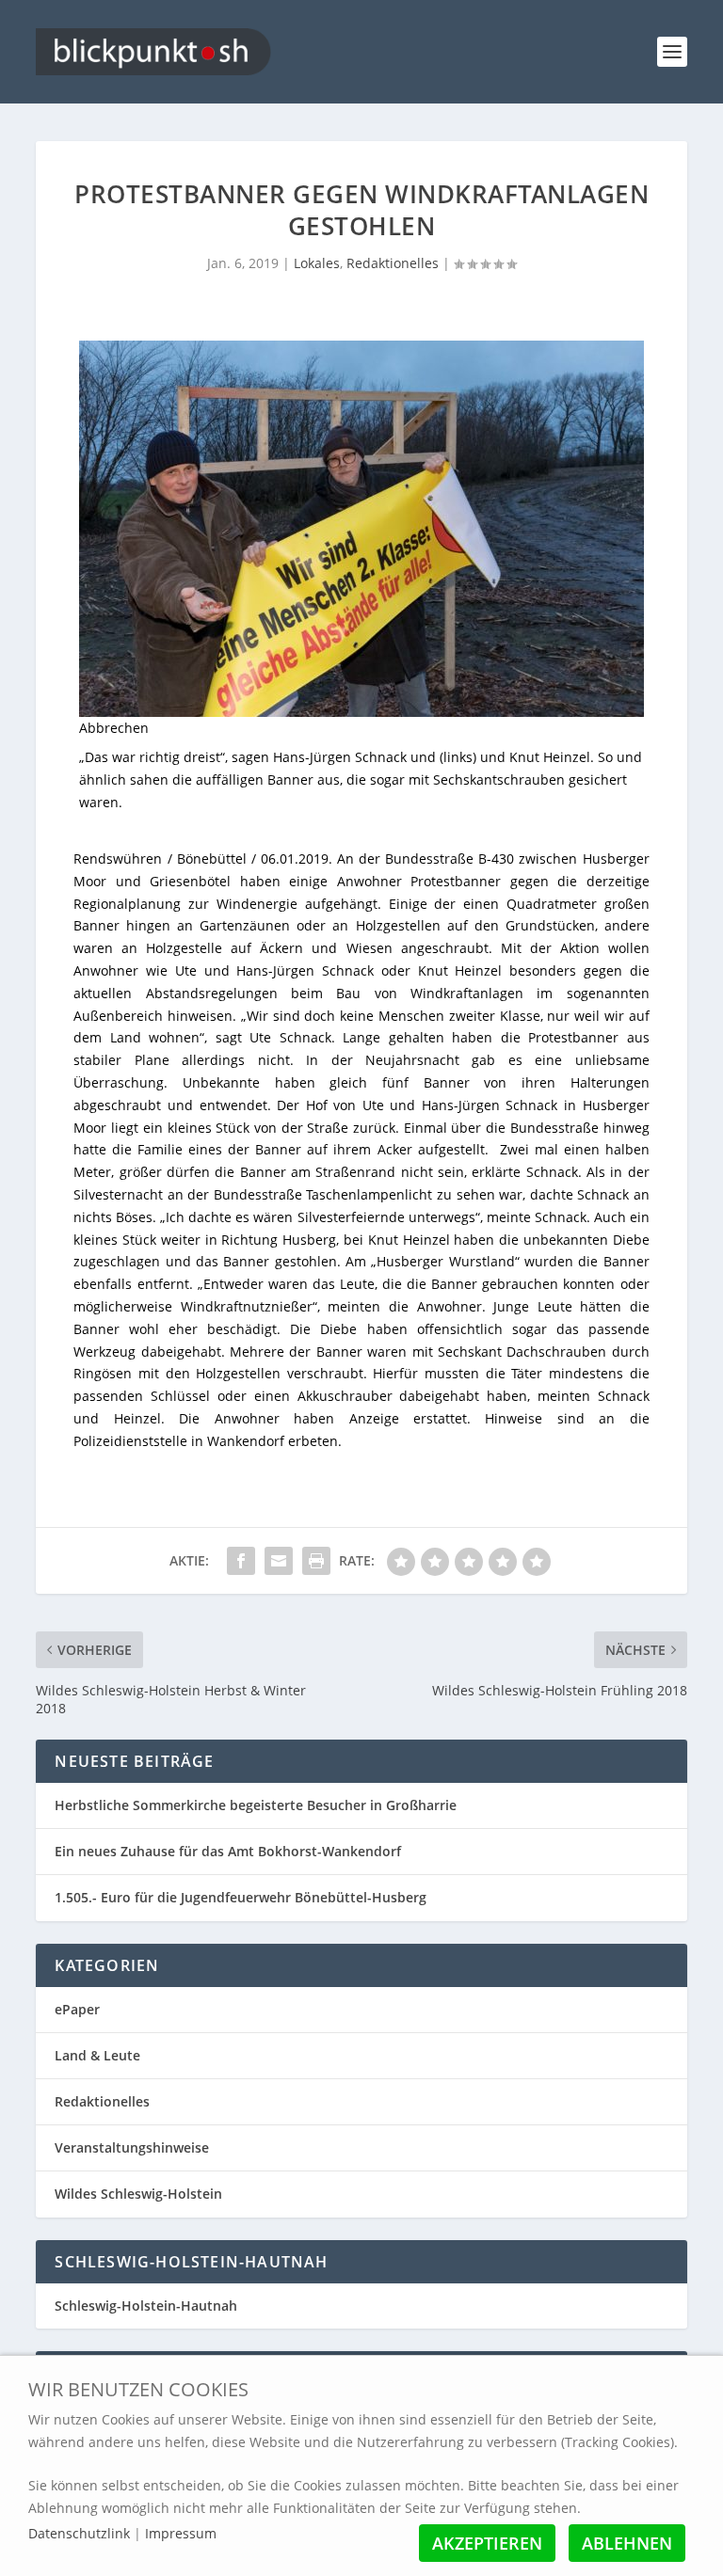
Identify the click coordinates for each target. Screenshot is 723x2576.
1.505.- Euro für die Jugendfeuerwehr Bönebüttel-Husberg (241, 1897)
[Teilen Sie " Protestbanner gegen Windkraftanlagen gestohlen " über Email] (279, 1561)
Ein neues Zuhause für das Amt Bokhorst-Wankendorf (228, 1851)
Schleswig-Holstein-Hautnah (146, 2306)
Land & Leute (97, 2055)
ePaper (77, 2009)
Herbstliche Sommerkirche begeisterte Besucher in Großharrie (256, 1805)
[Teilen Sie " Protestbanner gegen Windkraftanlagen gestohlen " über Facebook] (241, 1561)
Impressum (181, 2533)
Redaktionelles (393, 263)
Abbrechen (114, 728)
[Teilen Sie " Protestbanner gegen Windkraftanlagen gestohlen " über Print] (316, 1561)
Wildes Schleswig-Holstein (138, 2194)
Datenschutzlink (81, 2533)
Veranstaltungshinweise (132, 2147)
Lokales (317, 263)
